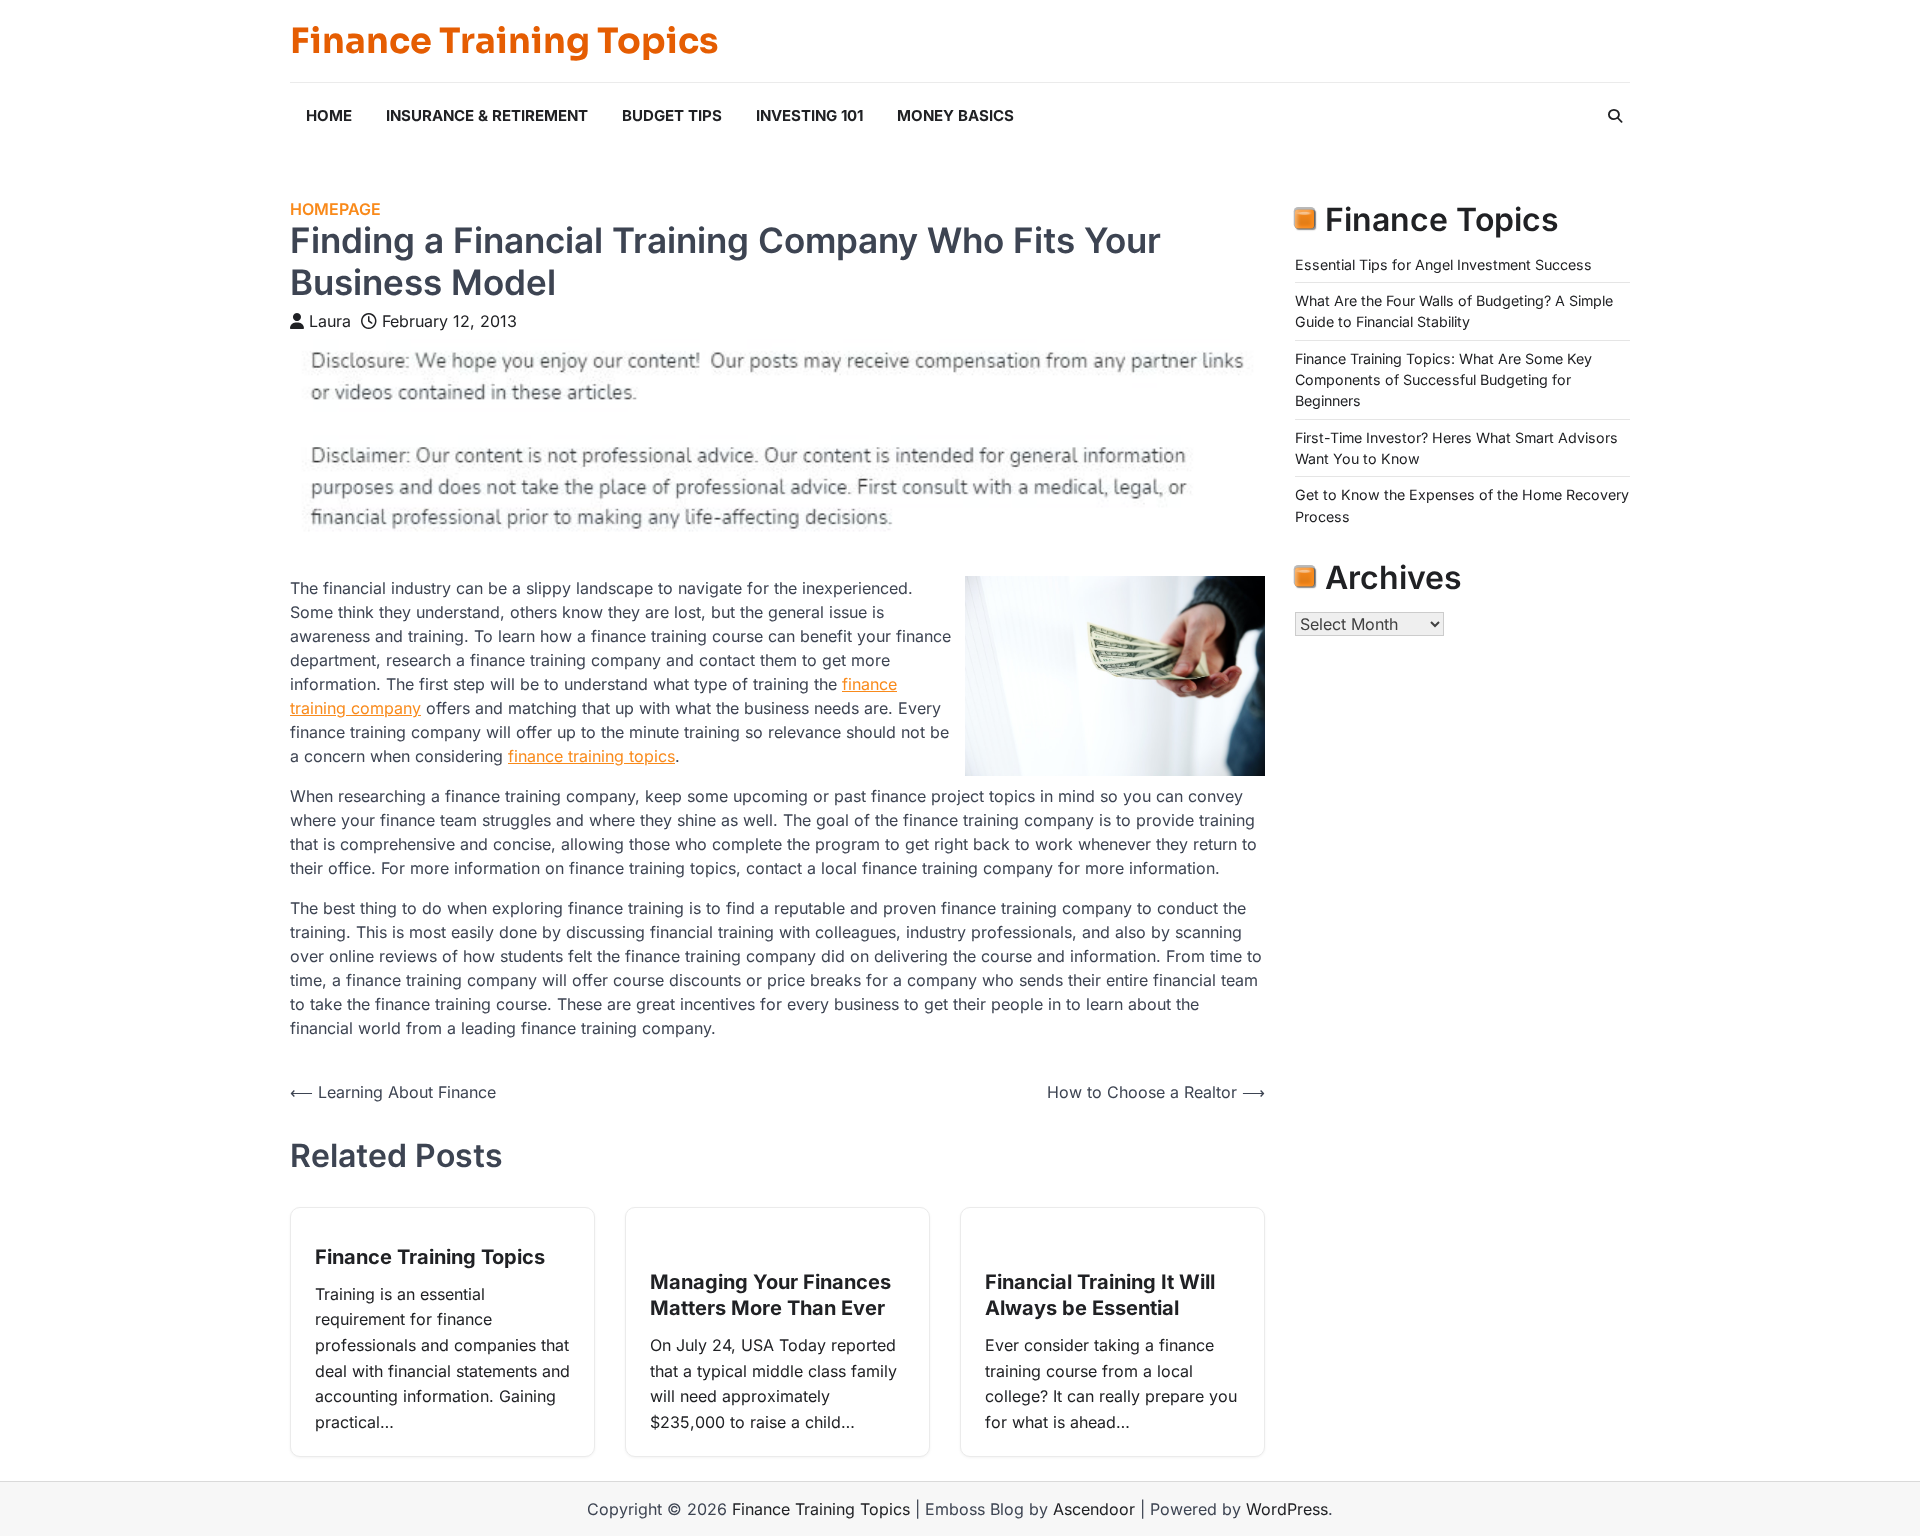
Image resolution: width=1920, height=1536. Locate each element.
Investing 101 (809, 115)
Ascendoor (1094, 1509)
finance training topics (591, 756)
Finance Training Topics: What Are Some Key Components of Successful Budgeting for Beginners (1443, 380)
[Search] (1615, 116)
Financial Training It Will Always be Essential (1100, 1295)
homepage (335, 209)
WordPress (1287, 1509)
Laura (330, 321)
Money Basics (955, 115)
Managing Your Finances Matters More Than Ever (770, 1295)
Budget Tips (672, 115)
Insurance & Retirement (487, 115)
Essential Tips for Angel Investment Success (1443, 264)
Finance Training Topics (504, 41)
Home (329, 115)
